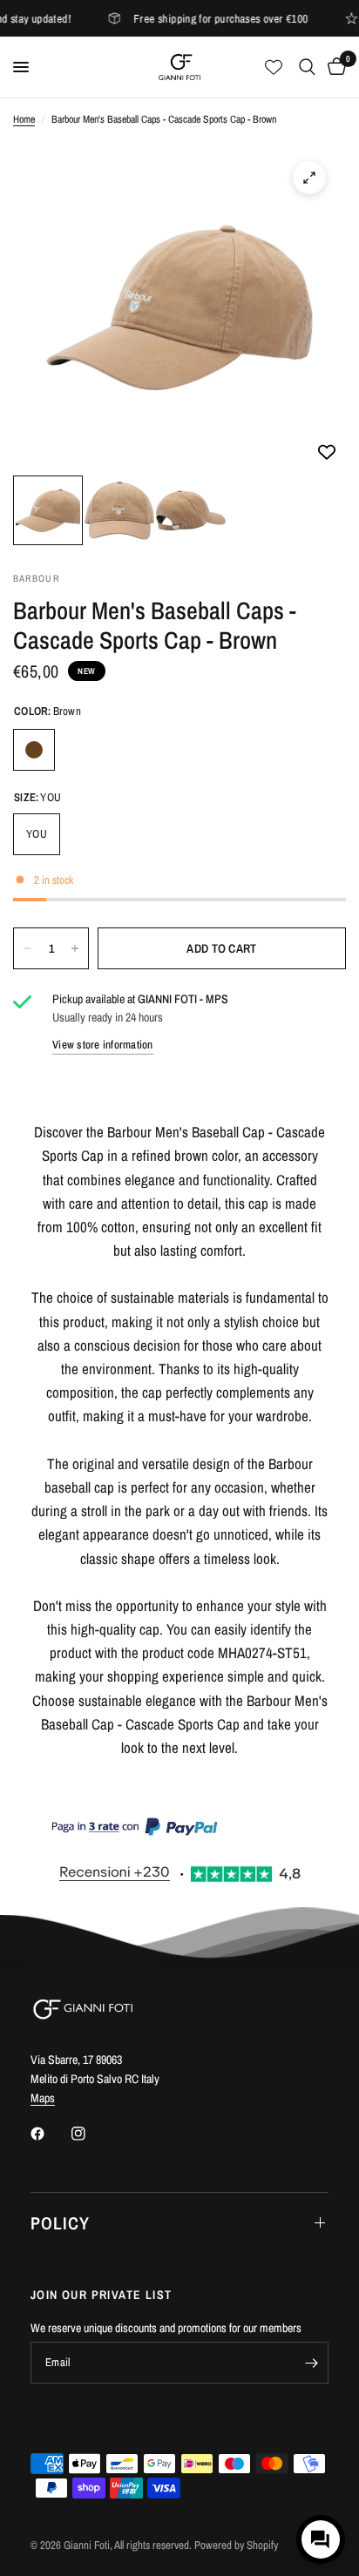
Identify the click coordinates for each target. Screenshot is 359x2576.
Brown (34, 750)
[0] (334, 67)
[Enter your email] (311, 2363)
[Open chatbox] (321, 2539)
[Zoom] (309, 178)
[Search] (307, 67)
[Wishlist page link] (274, 67)
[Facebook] (50, 2134)
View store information (103, 1045)
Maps (43, 2098)
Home (24, 119)
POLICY (60, 2223)
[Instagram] (91, 2134)
